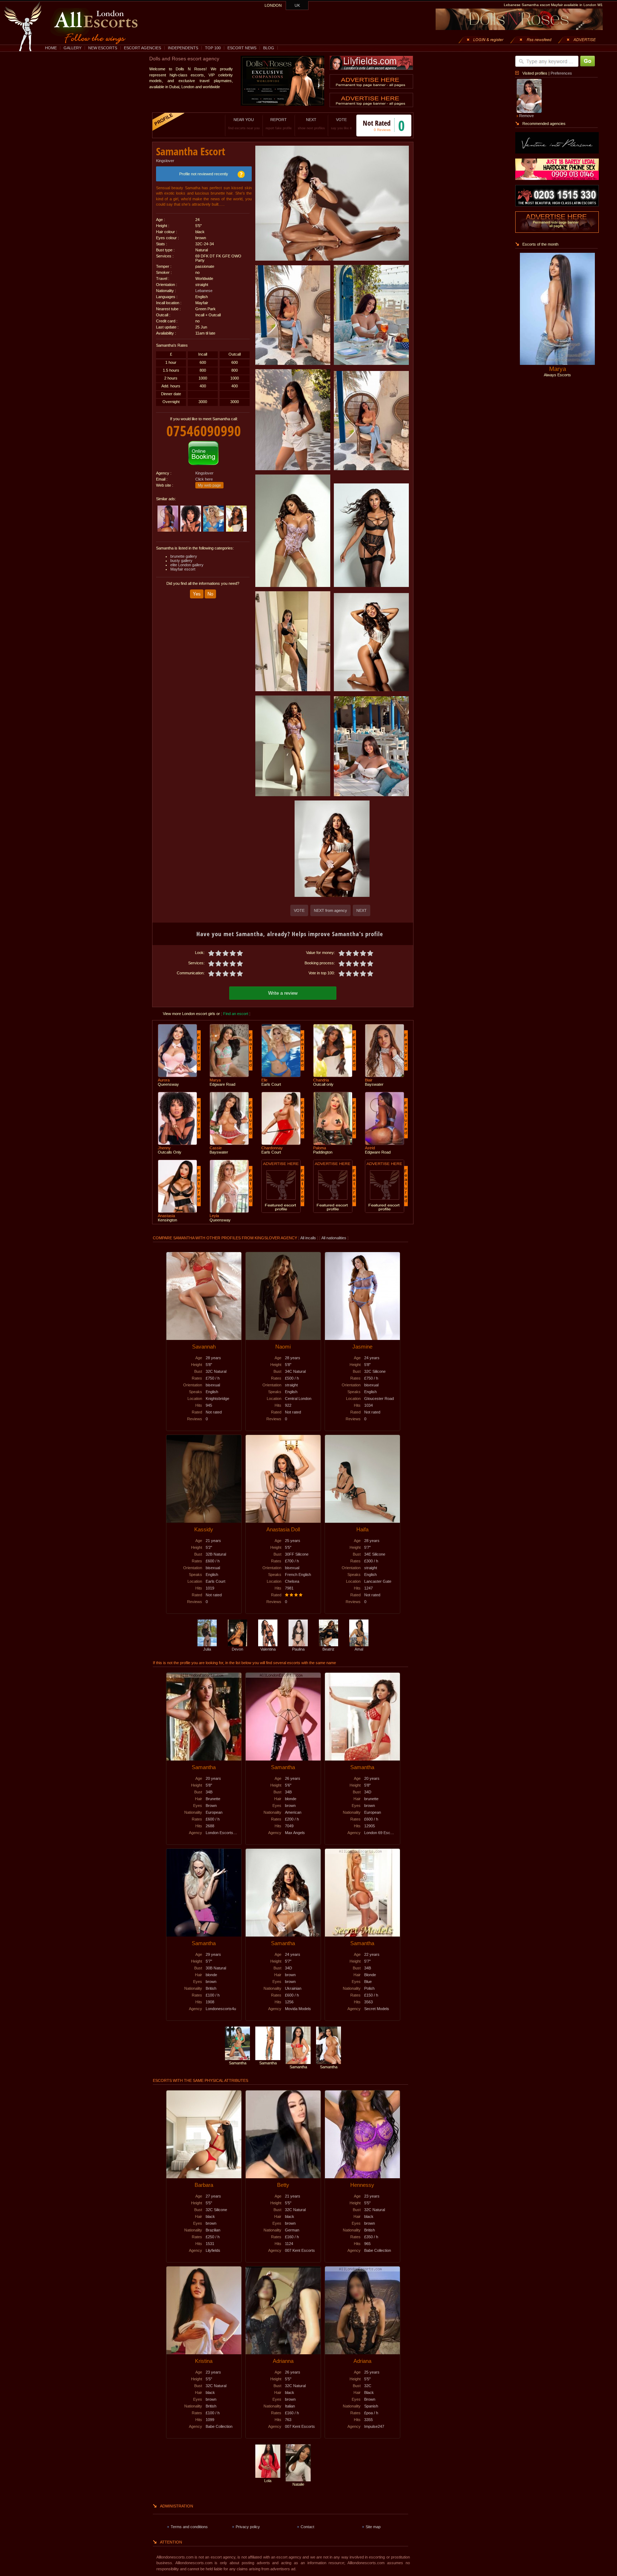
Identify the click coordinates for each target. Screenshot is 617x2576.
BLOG (269, 48)
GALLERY (72, 48)
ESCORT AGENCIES (142, 48)
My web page (209, 485)
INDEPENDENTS (183, 48)
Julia (207, 1649)
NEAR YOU (244, 124)
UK (297, 5)
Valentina (268, 1649)
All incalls (309, 1238)
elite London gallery (187, 565)
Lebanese (204, 291)
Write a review (283, 993)
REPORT (279, 124)
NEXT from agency (330, 910)
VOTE (341, 124)
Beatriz (328, 1649)
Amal (359, 1649)
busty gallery (181, 561)
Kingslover (165, 161)
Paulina (298, 1649)
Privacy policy (248, 2527)
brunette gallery (184, 556)
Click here (204, 479)
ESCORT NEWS (242, 48)
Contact (307, 2527)
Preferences (561, 73)
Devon (237, 1649)
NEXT (311, 124)
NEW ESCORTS (103, 48)
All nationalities (334, 1238)
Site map (373, 2527)
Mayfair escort (183, 569)
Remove (526, 116)
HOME (51, 48)
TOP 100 (213, 48)
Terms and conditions (189, 2527)
